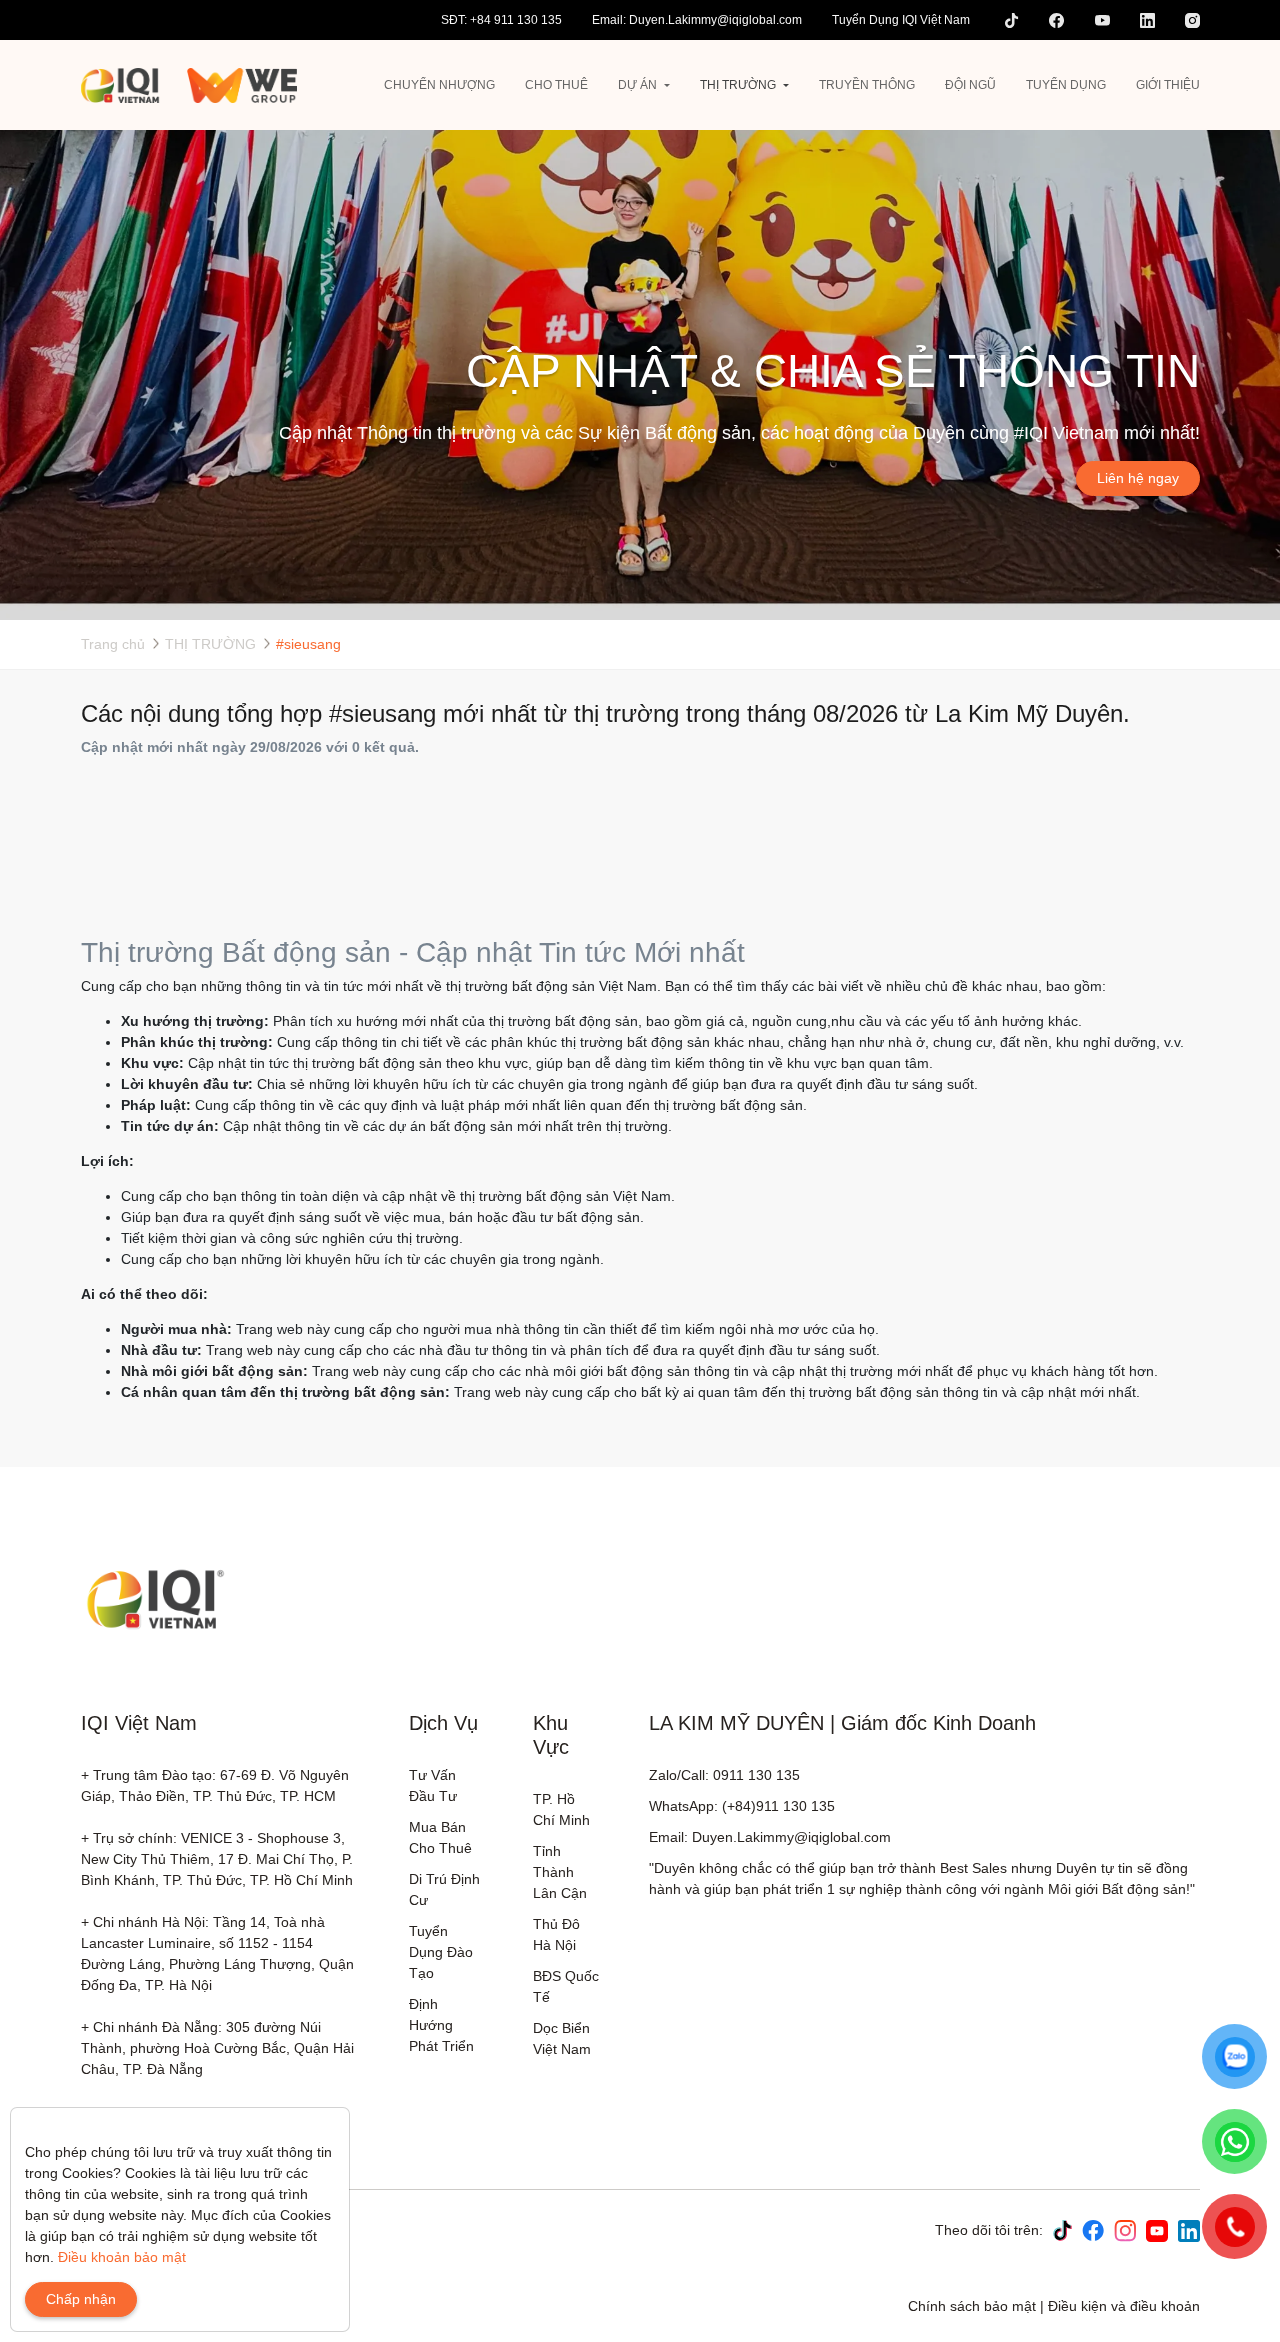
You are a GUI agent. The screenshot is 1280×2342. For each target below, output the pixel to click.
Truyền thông (867, 85)
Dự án (637, 85)
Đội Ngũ (970, 85)
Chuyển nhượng (439, 85)
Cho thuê (556, 85)
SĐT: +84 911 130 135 (501, 20)
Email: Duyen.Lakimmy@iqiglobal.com (697, 20)
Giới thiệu (1168, 85)
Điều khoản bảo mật (122, 2257)
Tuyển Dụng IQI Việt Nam (901, 20)
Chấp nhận (81, 2299)
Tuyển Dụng (1066, 85)
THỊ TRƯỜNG (738, 85)
